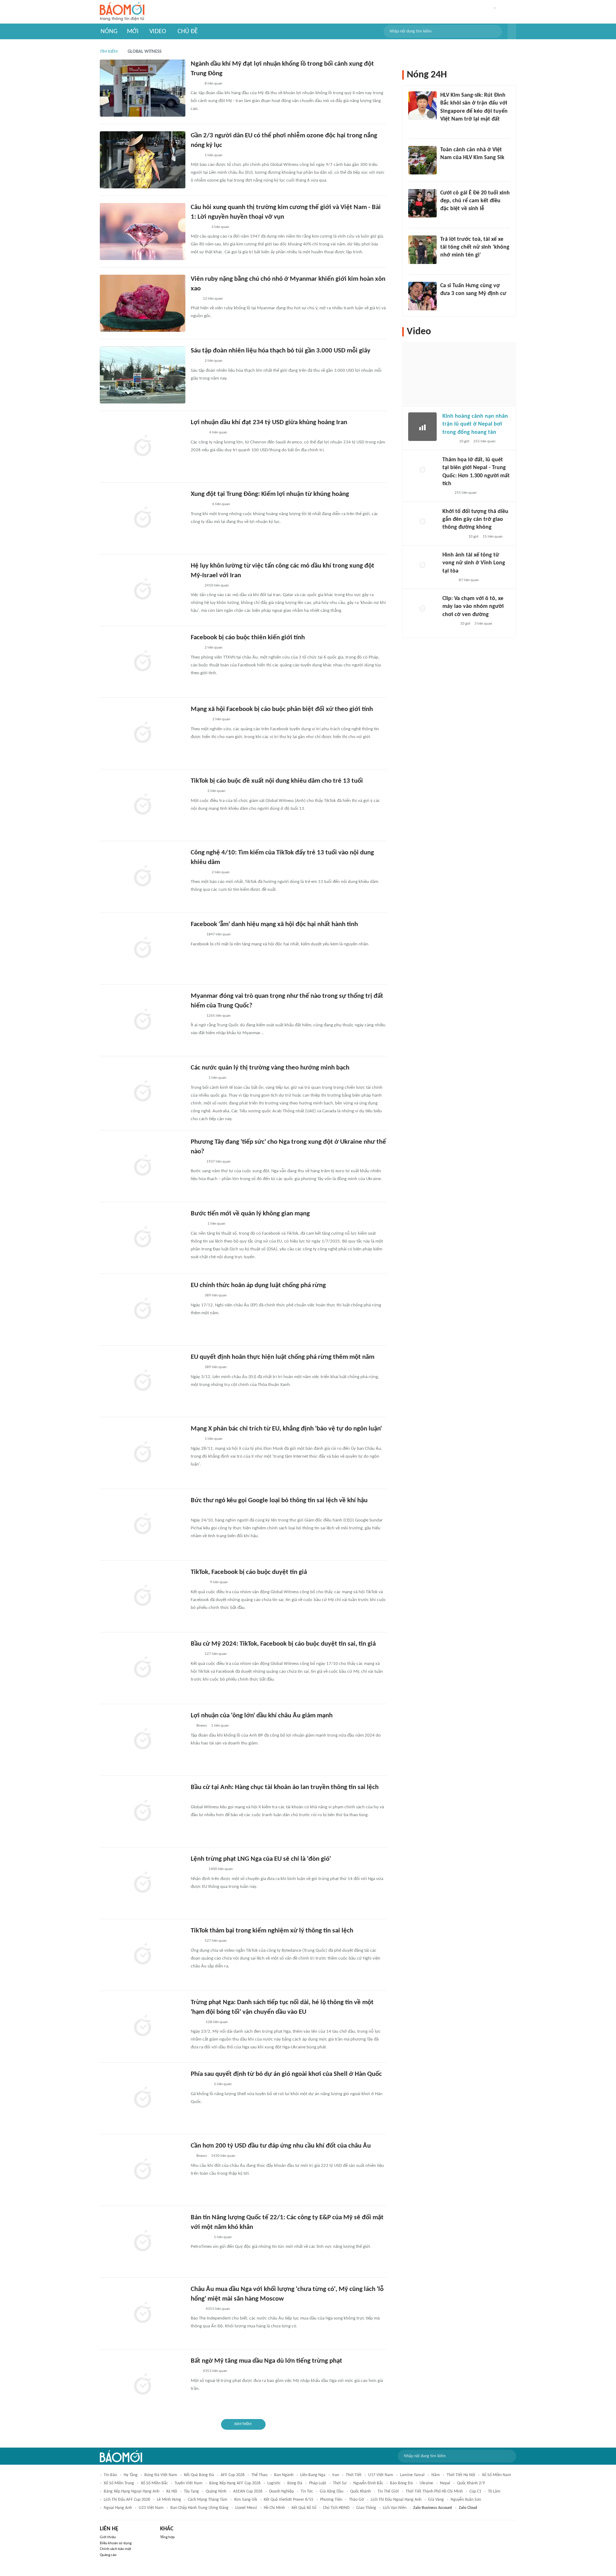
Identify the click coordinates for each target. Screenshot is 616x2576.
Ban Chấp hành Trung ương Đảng (199, 2508)
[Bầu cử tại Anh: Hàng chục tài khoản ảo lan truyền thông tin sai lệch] (143, 1812)
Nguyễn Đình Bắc (368, 2483)
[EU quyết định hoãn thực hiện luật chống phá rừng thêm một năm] (143, 1381)
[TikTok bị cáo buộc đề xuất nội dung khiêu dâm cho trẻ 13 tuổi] (143, 805)
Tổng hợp (167, 2537)
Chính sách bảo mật (115, 2549)
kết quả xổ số (304, 2508)
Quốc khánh (360, 2491)
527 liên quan (216, 1654)
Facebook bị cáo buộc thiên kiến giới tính (248, 638)
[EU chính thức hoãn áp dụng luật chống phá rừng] (143, 1310)
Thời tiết (354, 2475)
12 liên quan (213, 299)
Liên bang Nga (313, 2475)
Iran (336, 2475)
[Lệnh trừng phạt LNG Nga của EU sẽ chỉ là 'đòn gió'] (143, 1883)
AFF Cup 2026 (233, 2475)
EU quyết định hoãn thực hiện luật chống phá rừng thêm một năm (283, 1357)
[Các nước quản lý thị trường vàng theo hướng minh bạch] (143, 1092)
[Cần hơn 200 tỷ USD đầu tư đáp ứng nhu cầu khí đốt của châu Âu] (143, 2170)
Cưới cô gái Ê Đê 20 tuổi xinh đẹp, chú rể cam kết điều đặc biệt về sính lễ (475, 201)
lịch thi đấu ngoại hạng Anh (396, 2500)
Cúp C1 (475, 2491)
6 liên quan (221, 504)
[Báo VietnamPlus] (199, 720)
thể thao (259, 2475)
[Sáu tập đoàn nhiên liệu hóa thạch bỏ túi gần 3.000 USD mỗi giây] (143, 375)
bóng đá (295, 2483)
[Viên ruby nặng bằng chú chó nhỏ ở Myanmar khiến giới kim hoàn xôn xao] (143, 303)
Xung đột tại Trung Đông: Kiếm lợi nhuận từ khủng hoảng (270, 494)
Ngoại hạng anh (118, 2508)
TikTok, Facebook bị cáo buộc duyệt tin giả (249, 1572)
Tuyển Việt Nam (189, 2483)
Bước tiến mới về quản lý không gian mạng (250, 1214)
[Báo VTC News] (199, 873)
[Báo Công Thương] (199, 227)
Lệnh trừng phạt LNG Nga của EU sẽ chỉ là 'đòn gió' (261, 1859)
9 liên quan (219, 1582)
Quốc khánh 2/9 (471, 2483)
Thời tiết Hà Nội (461, 2475)
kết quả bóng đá (199, 2475)
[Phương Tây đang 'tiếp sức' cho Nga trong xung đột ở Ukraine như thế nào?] (143, 1166)
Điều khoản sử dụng (116, 2543)
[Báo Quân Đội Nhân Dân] (199, 505)
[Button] (512, 31)
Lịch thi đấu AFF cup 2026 (127, 2500)
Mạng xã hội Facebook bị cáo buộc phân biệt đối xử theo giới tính (282, 709)
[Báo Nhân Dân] (197, 1224)
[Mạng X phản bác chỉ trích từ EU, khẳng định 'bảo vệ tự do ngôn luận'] (143, 1453)
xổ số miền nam (497, 2475)
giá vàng (436, 2500)
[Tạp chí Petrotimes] (200, 2085)
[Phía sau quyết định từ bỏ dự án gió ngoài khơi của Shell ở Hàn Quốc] (143, 2098)
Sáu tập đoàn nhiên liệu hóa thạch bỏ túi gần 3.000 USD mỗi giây (281, 351)
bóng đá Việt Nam (161, 2475)
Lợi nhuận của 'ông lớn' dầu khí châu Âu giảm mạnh (262, 1716)
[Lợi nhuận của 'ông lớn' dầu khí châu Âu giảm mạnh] (143, 1740)
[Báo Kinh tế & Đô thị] (197, 1078)
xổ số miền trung (119, 2483)
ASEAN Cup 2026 (248, 2491)
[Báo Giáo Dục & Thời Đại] (195, 299)
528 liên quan (217, 2022)
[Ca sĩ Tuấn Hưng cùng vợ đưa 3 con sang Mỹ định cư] (422, 296)
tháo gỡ (356, 2500)
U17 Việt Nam (381, 2475)
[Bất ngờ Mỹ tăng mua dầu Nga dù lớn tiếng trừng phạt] (143, 2385)
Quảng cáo (108, 2555)
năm (436, 2475)
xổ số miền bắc (154, 2483)
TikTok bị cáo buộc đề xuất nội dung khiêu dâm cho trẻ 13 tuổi (277, 781)
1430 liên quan (223, 2156)
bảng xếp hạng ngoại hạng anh (132, 2491)
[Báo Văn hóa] (197, 792)
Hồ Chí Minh (274, 2508)
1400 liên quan (221, 1869)
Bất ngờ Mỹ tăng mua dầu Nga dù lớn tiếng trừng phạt (266, 2361)
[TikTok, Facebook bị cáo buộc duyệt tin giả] (143, 1596)
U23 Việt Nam (151, 2508)
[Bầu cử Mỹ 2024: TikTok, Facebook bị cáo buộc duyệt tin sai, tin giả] (143, 1668)
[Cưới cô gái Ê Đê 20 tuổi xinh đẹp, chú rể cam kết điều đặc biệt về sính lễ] (422, 203)
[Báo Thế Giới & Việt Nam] (196, 2022)
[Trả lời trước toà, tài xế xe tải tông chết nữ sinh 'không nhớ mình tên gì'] (422, 250)
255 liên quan (484, 441)
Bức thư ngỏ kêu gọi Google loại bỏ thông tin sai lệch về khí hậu (279, 1501)
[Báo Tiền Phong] (447, 129)
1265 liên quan (219, 1016)
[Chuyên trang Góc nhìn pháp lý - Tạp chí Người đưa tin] (445, 167)
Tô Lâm (494, 2491)
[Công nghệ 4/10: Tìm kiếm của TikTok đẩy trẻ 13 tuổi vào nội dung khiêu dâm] (143, 877)
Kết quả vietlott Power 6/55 (289, 2500)
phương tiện (331, 2500)
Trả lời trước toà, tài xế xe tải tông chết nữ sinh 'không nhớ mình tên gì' (475, 247)
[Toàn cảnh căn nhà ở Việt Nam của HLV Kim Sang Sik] (422, 160)
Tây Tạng (191, 2491)
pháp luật (318, 2483)
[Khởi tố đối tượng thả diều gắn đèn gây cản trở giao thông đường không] (422, 522)
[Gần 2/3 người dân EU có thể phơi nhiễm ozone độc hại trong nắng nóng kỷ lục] (143, 160)
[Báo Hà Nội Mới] (198, 433)
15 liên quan (493, 537)
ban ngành (284, 2475)
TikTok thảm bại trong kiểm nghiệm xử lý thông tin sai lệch (272, 1931)
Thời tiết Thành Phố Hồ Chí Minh (434, 2491)
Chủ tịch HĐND (336, 2508)
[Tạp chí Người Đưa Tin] (196, 935)
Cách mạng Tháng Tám (208, 2500)
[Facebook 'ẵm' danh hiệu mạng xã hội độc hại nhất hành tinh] (143, 949)
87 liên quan (469, 580)
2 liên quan (214, 361)
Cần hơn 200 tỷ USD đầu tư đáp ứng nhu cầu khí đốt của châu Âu (281, 2146)
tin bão (110, 2475)
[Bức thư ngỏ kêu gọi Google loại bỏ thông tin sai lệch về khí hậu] (143, 1525)
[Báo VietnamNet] (446, 218)
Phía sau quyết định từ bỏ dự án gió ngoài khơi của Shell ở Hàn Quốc (286, 2074)
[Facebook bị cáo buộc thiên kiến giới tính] (143, 662)
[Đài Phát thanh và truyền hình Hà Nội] (198, 1583)
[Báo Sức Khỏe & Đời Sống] (449, 442)
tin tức (307, 2491)
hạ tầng (131, 2475)
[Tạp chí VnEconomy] (196, 1016)
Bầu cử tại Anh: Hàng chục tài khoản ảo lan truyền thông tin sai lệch (285, 1787)
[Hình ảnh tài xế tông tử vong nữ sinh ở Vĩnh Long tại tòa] (422, 565)
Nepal (445, 2483)
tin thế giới (388, 2491)
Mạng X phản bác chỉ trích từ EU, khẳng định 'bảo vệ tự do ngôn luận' (286, 1429)
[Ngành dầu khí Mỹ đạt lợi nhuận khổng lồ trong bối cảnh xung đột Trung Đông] (143, 88)
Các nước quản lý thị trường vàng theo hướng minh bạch (270, 1068)
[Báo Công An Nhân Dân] (451, 265)
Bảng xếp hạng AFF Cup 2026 (235, 2483)
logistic (274, 2483)
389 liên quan (216, 1295)
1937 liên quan (219, 1162)
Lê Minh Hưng (169, 2500)
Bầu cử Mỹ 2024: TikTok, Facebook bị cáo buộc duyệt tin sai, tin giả (283, 1644)
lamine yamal (412, 2475)
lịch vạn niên (395, 2508)
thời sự (340, 2483)
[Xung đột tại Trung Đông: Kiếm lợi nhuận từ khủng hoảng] (143, 518)
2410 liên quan (217, 586)
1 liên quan (214, 155)
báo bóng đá (401, 2483)
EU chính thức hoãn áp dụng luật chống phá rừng (258, 1286)
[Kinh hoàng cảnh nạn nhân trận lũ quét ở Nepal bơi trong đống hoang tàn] (422, 427)
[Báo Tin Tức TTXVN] (196, 84)
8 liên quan (214, 84)
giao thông (366, 2508)
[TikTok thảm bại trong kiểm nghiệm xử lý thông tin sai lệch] (143, 1955)
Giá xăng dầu (332, 2491)
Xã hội (172, 2491)
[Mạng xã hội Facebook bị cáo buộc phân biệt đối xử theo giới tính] (143, 733)
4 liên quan (218, 433)
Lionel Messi (246, 2508)
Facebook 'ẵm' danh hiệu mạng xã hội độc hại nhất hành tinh (274, 924)
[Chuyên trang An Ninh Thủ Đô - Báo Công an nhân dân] (446, 493)
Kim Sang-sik (246, 2500)
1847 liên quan (219, 934)
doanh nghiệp (281, 2491)
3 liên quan (220, 227)
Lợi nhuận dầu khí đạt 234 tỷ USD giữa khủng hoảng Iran (269, 423)
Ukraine (426, 2483)
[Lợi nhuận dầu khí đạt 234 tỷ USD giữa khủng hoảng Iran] (143, 447)
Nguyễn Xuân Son (466, 2500)
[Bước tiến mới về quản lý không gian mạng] (143, 1238)
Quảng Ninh (216, 2491)
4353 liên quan (218, 2309)
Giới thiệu (108, 2537)
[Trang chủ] (122, 12)
